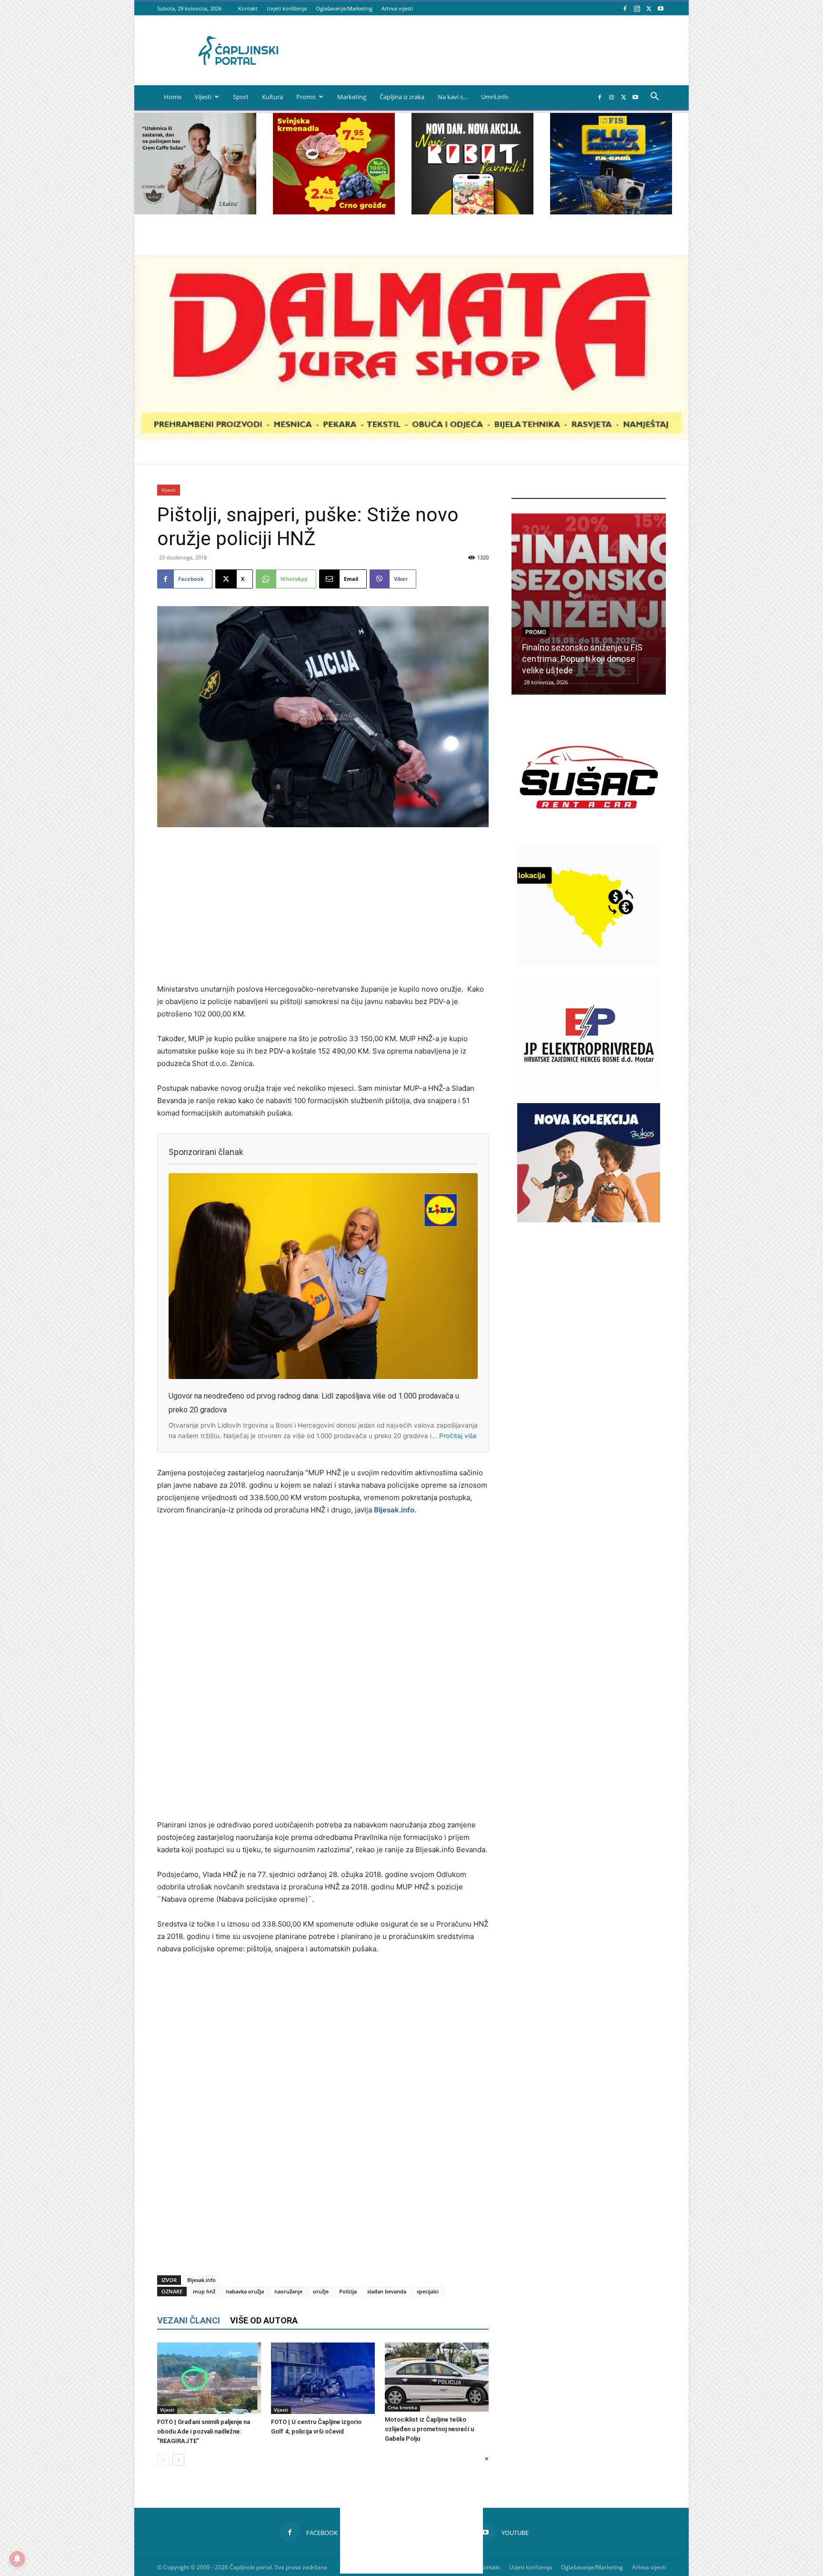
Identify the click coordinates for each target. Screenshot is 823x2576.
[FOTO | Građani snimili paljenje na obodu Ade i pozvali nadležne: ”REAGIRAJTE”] (209, 2378)
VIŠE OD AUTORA (264, 2320)
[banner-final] (589, 1220)
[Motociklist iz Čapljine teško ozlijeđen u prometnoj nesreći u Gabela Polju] (437, 2377)
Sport (241, 97)
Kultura (272, 97)
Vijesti (203, 97)
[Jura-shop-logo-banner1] (411, 438)
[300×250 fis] (611, 164)
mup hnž (204, 2291)
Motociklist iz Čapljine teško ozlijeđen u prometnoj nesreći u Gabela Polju (429, 2429)
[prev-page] (163, 2460)
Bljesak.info (394, 1510)
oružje (321, 2291)
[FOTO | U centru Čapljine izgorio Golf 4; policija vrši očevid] (323, 2378)
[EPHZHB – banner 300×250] (589, 1091)
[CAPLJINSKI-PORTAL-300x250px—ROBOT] (472, 212)
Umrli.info (495, 97)
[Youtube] (661, 8)
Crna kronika (402, 2407)
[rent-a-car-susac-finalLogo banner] (589, 834)
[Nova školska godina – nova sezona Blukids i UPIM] (589, 603)
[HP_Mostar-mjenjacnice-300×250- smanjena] (589, 963)
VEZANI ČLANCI (189, 2320)
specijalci (428, 2291)
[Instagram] (637, 8)
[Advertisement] (323, 906)
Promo (306, 97)
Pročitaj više (458, 1436)
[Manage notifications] (17, 2559)
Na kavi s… (453, 97)
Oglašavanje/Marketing (344, 8)
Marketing (352, 97)
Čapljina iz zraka (402, 97)
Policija (348, 2291)
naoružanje (288, 2291)
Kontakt (248, 8)
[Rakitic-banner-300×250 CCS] (195, 212)
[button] (654, 97)
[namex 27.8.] (334, 212)
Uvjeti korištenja (287, 8)
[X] (649, 8)
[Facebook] (625, 8)
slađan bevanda (387, 2291)
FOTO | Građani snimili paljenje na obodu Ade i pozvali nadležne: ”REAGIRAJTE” (204, 2431)
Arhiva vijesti (397, 8)
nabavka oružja (245, 2291)
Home (173, 97)
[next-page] (178, 2460)
